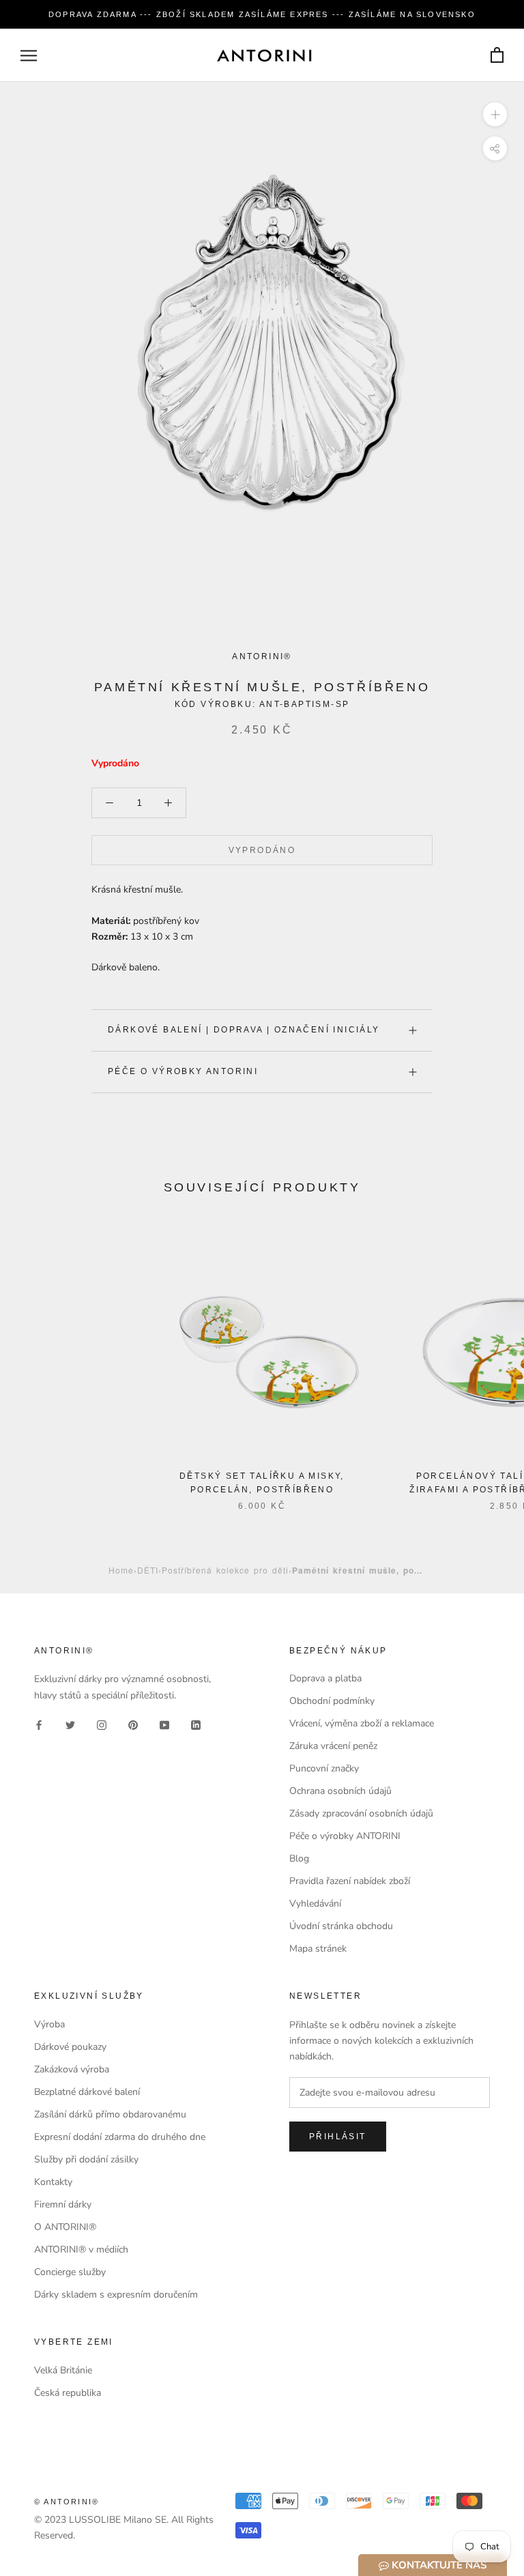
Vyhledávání (315, 1904)
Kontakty (53, 2182)
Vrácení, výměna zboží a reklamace (362, 1723)
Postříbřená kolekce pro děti (225, 1570)
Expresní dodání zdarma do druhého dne (120, 2137)
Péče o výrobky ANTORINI (183, 1071)
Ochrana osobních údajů (340, 1791)
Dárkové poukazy (70, 2047)
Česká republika (68, 2393)
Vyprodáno (262, 850)
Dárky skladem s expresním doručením (116, 2295)
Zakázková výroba (72, 2069)
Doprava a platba (325, 1678)
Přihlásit (338, 2137)
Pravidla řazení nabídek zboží (350, 1881)
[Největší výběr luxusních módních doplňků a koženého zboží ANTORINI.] (264, 55)
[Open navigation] (29, 56)
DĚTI (148, 1570)
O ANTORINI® (65, 2227)
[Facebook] (39, 1725)
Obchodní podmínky (332, 1701)
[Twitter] (70, 1725)
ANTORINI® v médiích (81, 2249)
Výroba (49, 2024)
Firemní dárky (63, 2204)
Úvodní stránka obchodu (341, 1926)
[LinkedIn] (196, 1725)
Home (121, 1570)
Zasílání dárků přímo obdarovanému (110, 2114)
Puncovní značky (324, 1768)
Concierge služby (70, 2272)
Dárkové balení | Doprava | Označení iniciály (244, 1030)
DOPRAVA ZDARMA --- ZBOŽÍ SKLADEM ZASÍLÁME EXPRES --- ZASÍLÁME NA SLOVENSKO (262, 14)
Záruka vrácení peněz (333, 1746)
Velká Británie (63, 2370)
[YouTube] (164, 1725)
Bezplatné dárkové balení (87, 2092)
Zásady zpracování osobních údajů (361, 1813)
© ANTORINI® (67, 2502)
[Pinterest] (133, 1725)
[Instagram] (102, 1725)
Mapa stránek (318, 1949)
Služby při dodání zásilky (86, 2159)
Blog (299, 1858)
